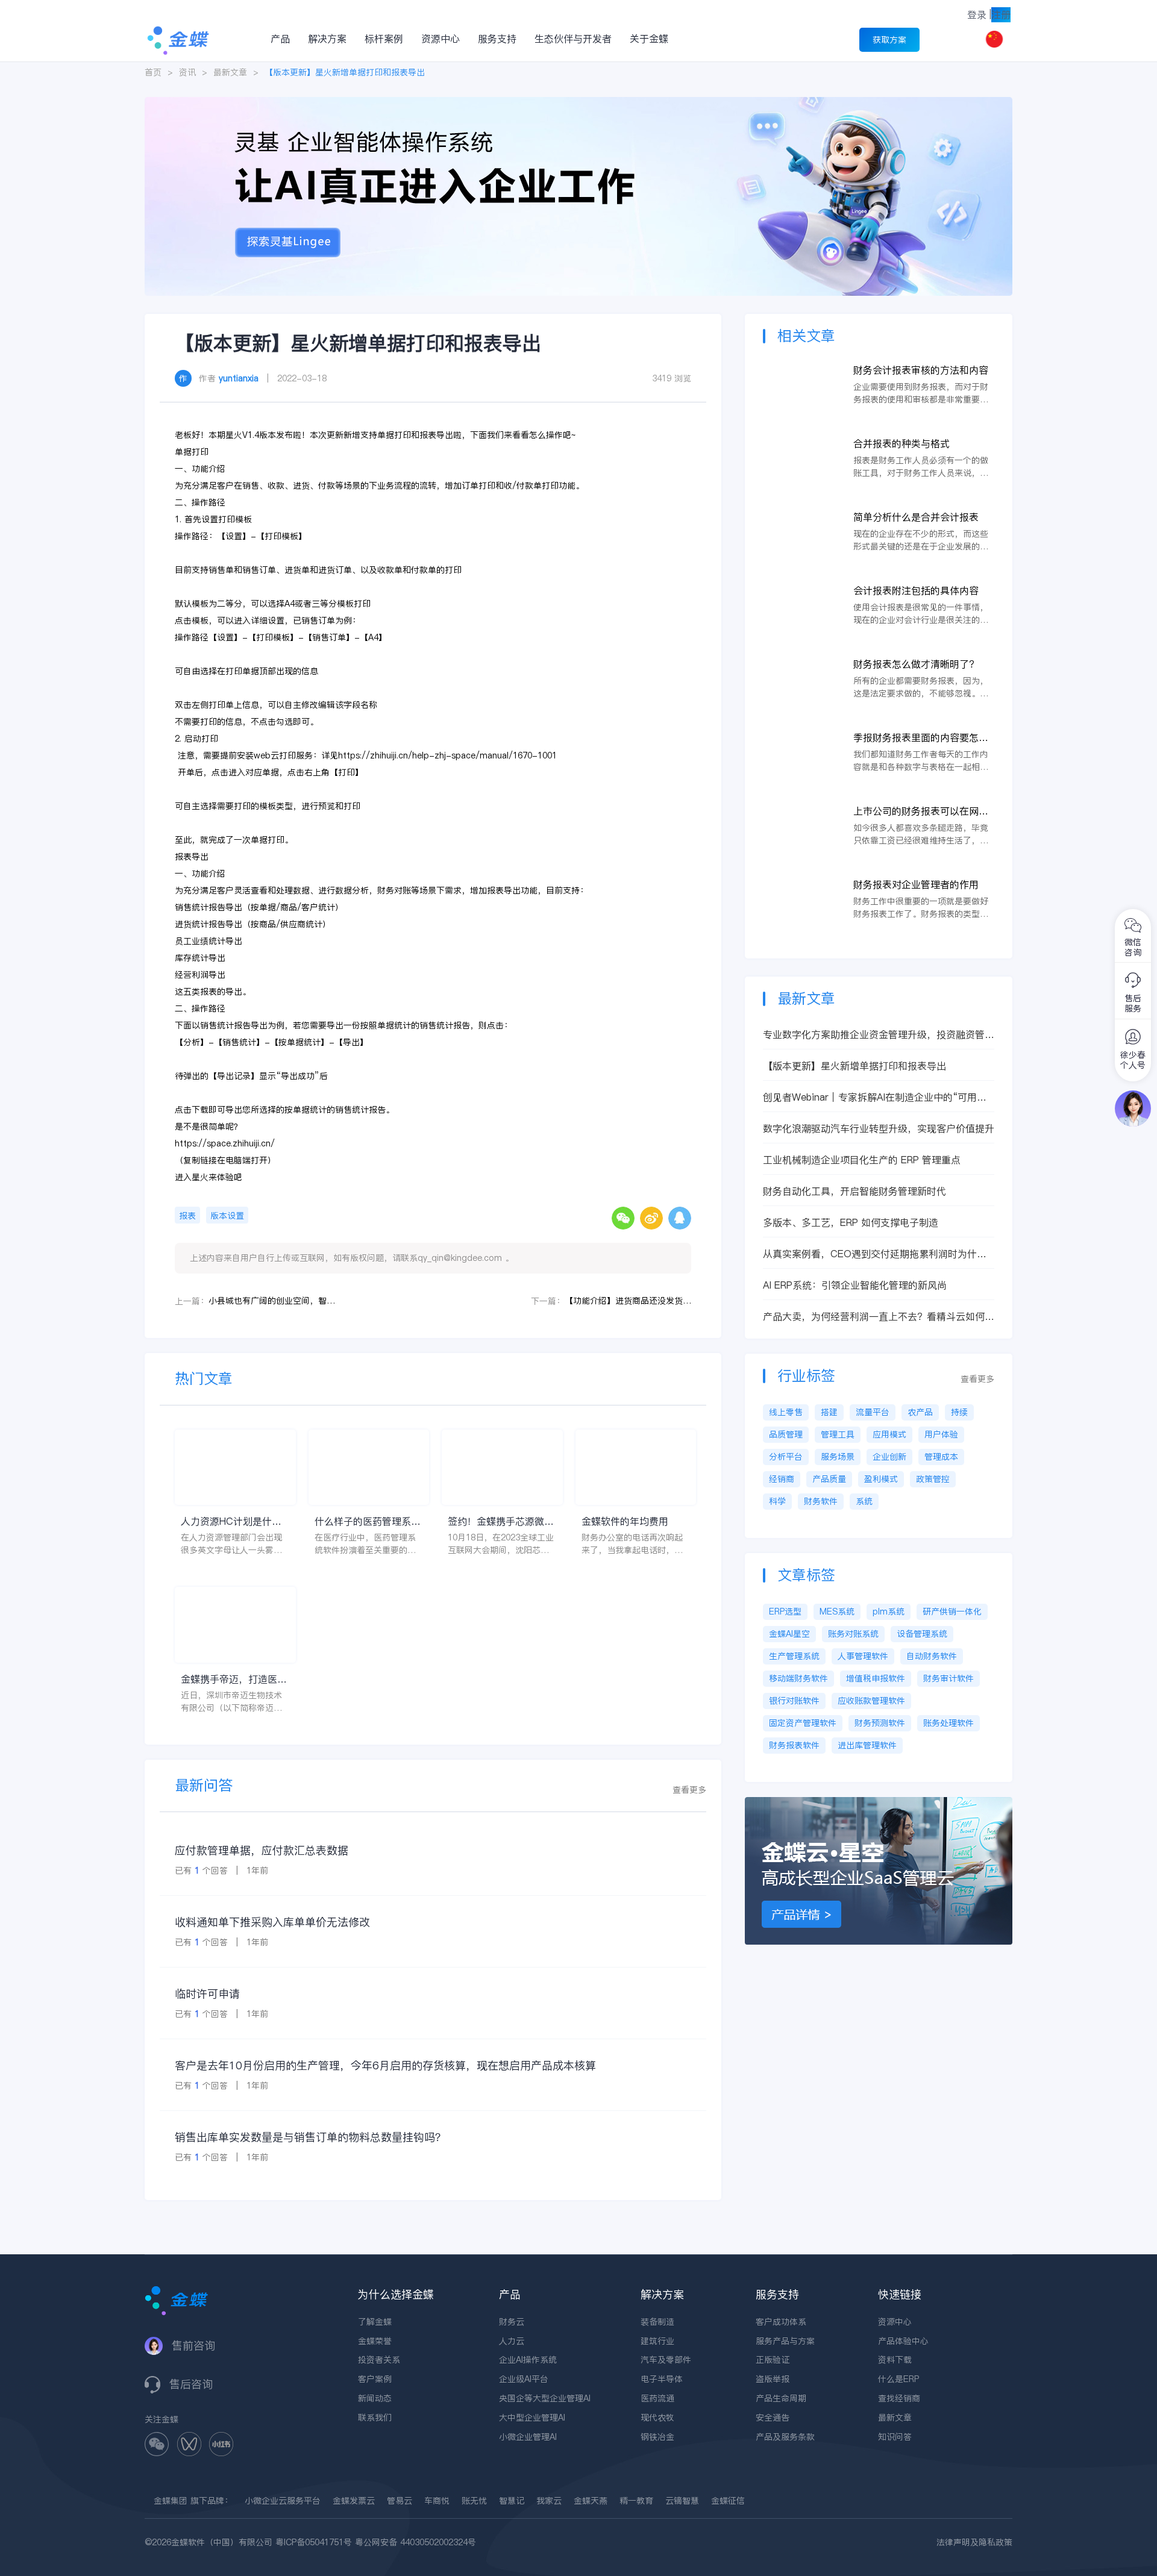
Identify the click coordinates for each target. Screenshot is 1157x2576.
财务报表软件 (794, 1745)
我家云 (549, 2501)
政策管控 (933, 1479)
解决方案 (327, 39)
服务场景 (838, 1457)
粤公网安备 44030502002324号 (415, 2542)
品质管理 (786, 1434)
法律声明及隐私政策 (974, 2542)
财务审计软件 (948, 1678)
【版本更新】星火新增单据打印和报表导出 (854, 1066)
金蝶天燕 (591, 2501)
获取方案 (889, 40)
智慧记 (512, 2501)
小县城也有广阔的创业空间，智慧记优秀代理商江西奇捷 (272, 1301)
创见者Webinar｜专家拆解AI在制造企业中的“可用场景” (875, 1097)
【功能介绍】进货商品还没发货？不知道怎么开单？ (628, 1301)
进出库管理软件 (867, 1745)
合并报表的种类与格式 (901, 443)
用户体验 (941, 1434)
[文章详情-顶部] (578, 103)
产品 (280, 39)
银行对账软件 (794, 1701)
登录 (977, 14)
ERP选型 (785, 1612)
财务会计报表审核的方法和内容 (921, 370)
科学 (777, 1501)
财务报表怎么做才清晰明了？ (916, 664)
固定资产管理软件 (803, 1723)
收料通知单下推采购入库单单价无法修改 (272, 1922)
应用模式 (889, 1434)
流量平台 (873, 1412)
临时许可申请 (207, 1994)
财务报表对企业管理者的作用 (916, 884)
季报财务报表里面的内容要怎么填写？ (921, 738)
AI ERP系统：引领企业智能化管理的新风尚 (855, 1285)
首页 (153, 72)
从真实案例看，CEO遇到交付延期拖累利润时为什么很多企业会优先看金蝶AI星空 (875, 1254)
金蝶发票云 (354, 2501)
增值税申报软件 (876, 1678)
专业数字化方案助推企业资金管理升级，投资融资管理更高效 (879, 1035)
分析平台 (786, 1457)
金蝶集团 (171, 2501)
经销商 (782, 1479)
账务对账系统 (853, 1634)
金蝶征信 (728, 2501)
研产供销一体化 (952, 1612)
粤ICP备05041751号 (314, 2542)
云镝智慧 (682, 2501)
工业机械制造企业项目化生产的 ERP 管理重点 (862, 1160)
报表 (187, 1216)
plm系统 (889, 1612)
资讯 (187, 72)
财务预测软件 (880, 1723)
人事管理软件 (863, 1656)
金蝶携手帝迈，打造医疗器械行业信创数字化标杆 (234, 1679)
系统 (864, 1501)
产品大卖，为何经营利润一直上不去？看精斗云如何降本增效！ (879, 1317)
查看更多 (689, 1790)
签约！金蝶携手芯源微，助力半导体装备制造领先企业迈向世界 (501, 1521)
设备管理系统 (922, 1634)
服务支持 (497, 39)
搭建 (829, 1412)
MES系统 (837, 1612)
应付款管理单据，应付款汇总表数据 (262, 1850)
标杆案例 (384, 39)
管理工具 (838, 1434)
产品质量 (829, 1479)
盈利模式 (881, 1479)
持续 (959, 1412)
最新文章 (230, 72)
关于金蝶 (649, 39)
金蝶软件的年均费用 (625, 1521)
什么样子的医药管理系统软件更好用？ (368, 1521)
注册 (1001, 14)
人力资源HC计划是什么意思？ (231, 1521)
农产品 (920, 1412)
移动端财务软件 (798, 1678)
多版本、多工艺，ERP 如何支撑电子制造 (851, 1222)
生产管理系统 (794, 1656)
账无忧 (474, 2501)
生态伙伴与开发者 (573, 39)
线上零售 (786, 1412)
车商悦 (437, 2501)
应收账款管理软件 (871, 1701)
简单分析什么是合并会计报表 (916, 517)
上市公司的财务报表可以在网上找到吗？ (921, 811)
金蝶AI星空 (789, 1634)
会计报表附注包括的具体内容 (916, 590)
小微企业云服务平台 (283, 2501)
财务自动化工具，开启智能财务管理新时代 (854, 1191)
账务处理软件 (948, 1723)
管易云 (400, 2501)
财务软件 (821, 1501)
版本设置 (227, 1216)
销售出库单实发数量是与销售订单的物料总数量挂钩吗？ (310, 2137)
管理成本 (941, 1457)
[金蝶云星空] (879, 1803)
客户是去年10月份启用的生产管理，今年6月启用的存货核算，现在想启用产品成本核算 (385, 2065)
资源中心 (441, 39)
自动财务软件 (932, 1656)
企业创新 (889, 1457)
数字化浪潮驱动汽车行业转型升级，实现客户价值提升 (879, 1128)
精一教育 (636, 2501)
